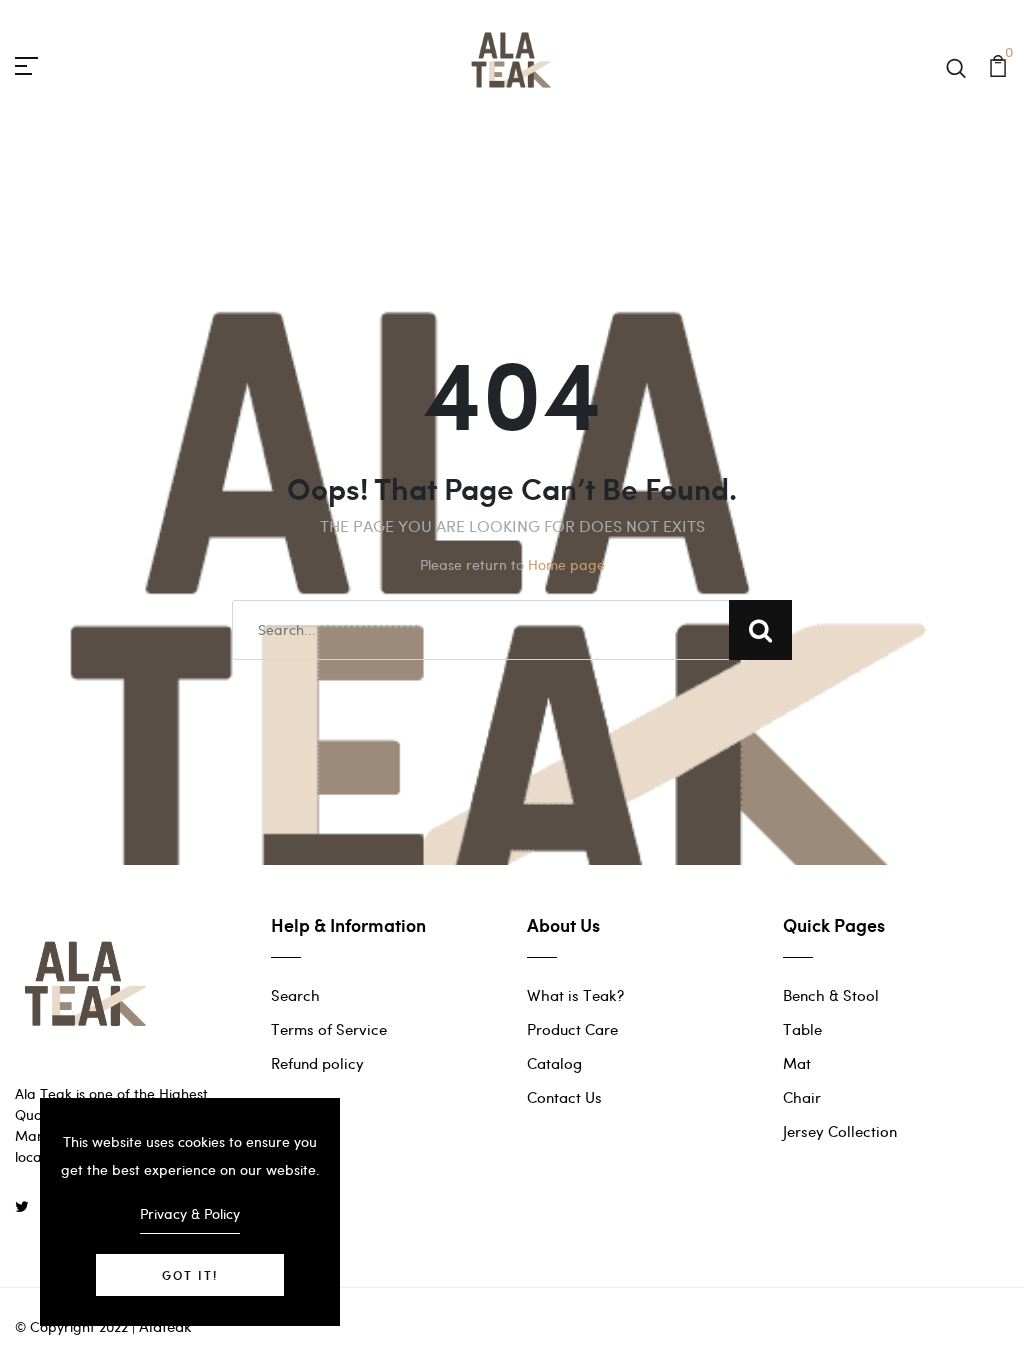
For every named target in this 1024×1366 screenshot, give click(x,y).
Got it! (190, 1275)
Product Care (572, 1029)
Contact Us (564, 1097)
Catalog (554, 1063)
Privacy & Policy (190, 1213)
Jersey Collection (840, 1131)
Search (295, 995)
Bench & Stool (831, 995)
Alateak (165, 1326)
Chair (802, 1097)
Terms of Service (329, 1029)
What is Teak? (575, 995)
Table (802, 1029)
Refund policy (317, 1063)
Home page (566, 564)
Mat (797, 1063)
